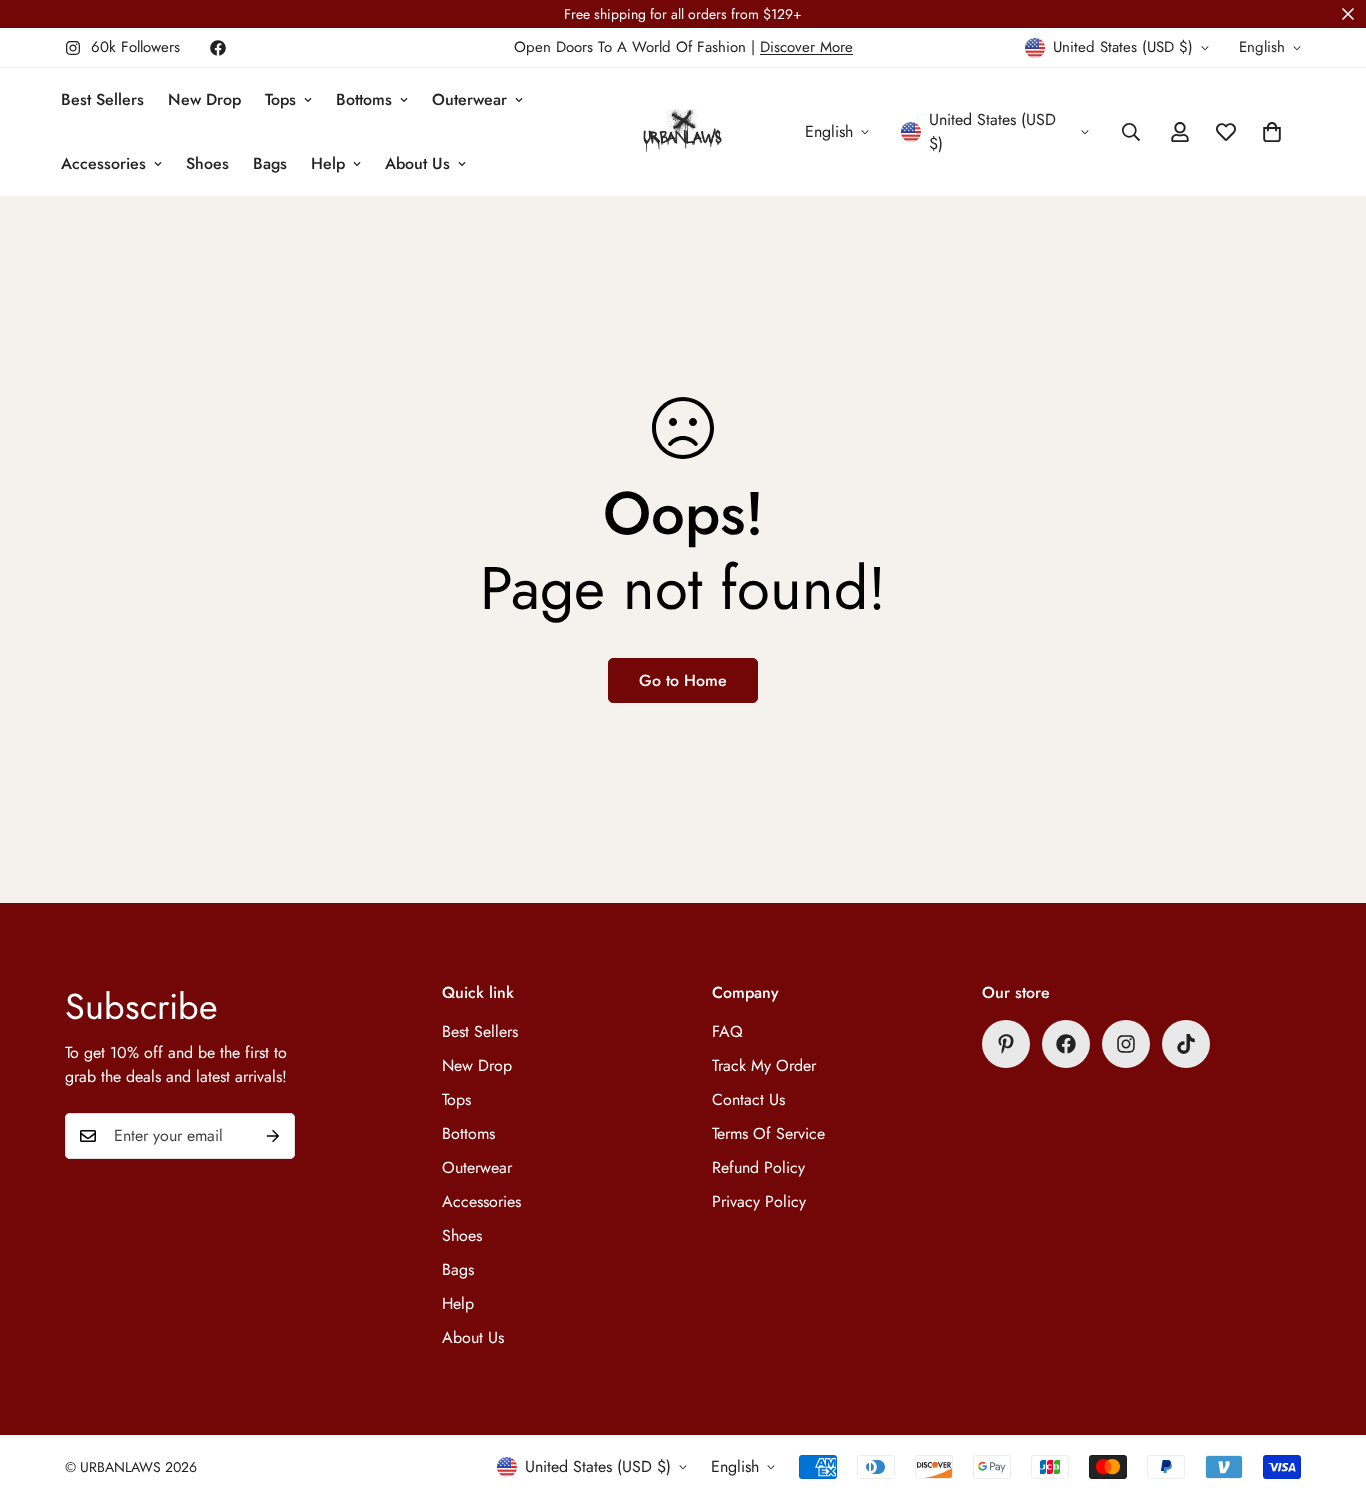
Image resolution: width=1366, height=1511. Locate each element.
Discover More (806, 47)
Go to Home (683, 680)
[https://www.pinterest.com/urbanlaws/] (1006, 1044)
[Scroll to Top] (1327, 1402)
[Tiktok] (1186, 1044)
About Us (417, 163)
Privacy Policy (759, 1201)
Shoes (207, 163)
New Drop (204, 99)
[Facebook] (218, 48)
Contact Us (748, 1099)
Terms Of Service (768, 1133)
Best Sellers (102, 99)
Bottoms (364, 99)
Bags (270, 163)
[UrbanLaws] (682, 132)
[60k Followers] (1126, 1044)
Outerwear (469, 99)
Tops (280, 99)
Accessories (103, 163)
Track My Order (764, 1065)
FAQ (727, 1031)
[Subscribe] (273, 1136)
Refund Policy (758, 1167)
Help (328, 163)
